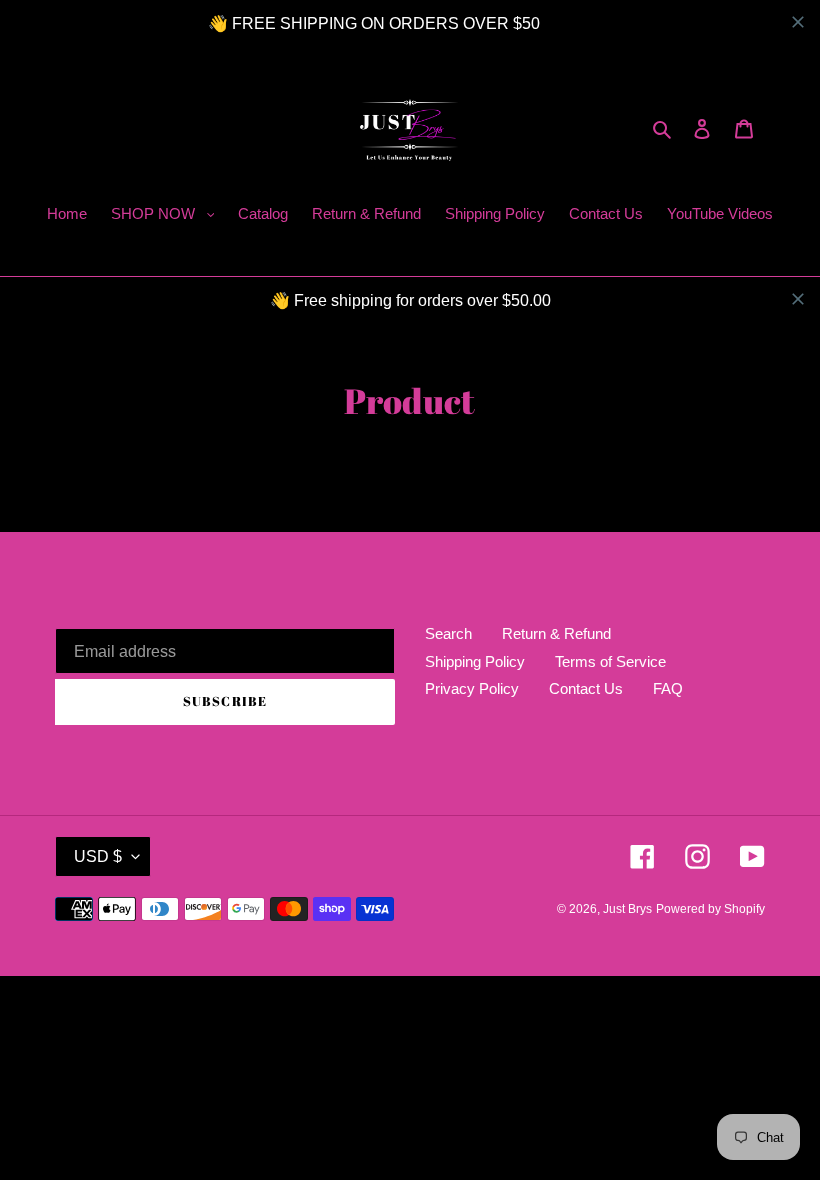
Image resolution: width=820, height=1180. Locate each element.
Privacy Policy (472, 688)
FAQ (668, 688)
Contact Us (586, 688)
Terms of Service (610, 661)
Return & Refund (556, 633)
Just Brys (627, 909)
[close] (798, 22)
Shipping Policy (475, 661)
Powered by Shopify (710, 909)
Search (448, 633)
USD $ (98, 856)
